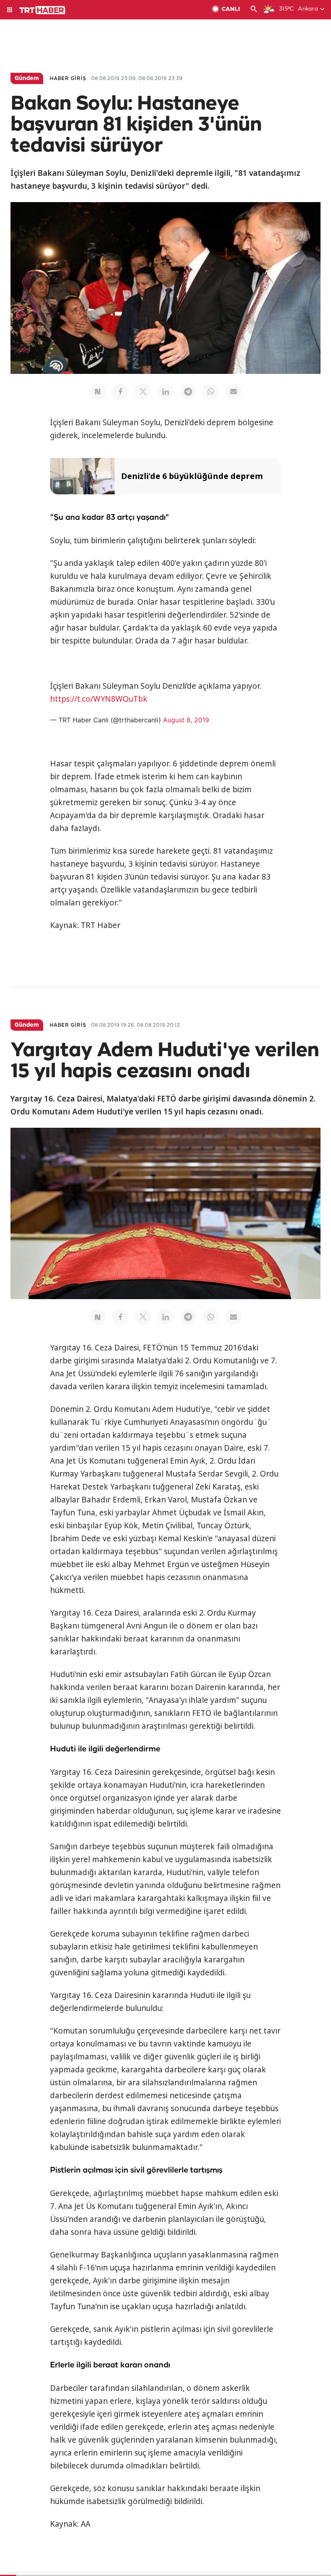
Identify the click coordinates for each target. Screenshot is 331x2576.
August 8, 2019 (186, 720)
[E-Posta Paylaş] (233, 392)
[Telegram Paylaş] (188, 392)
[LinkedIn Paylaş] (165, 392)
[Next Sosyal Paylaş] (98, 392)
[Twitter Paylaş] (143, 392)
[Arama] (254, 10)
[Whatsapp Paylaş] (211, 392)
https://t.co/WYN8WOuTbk (99, 699)
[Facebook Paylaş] (120, 392)
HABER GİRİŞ (68, 79)
